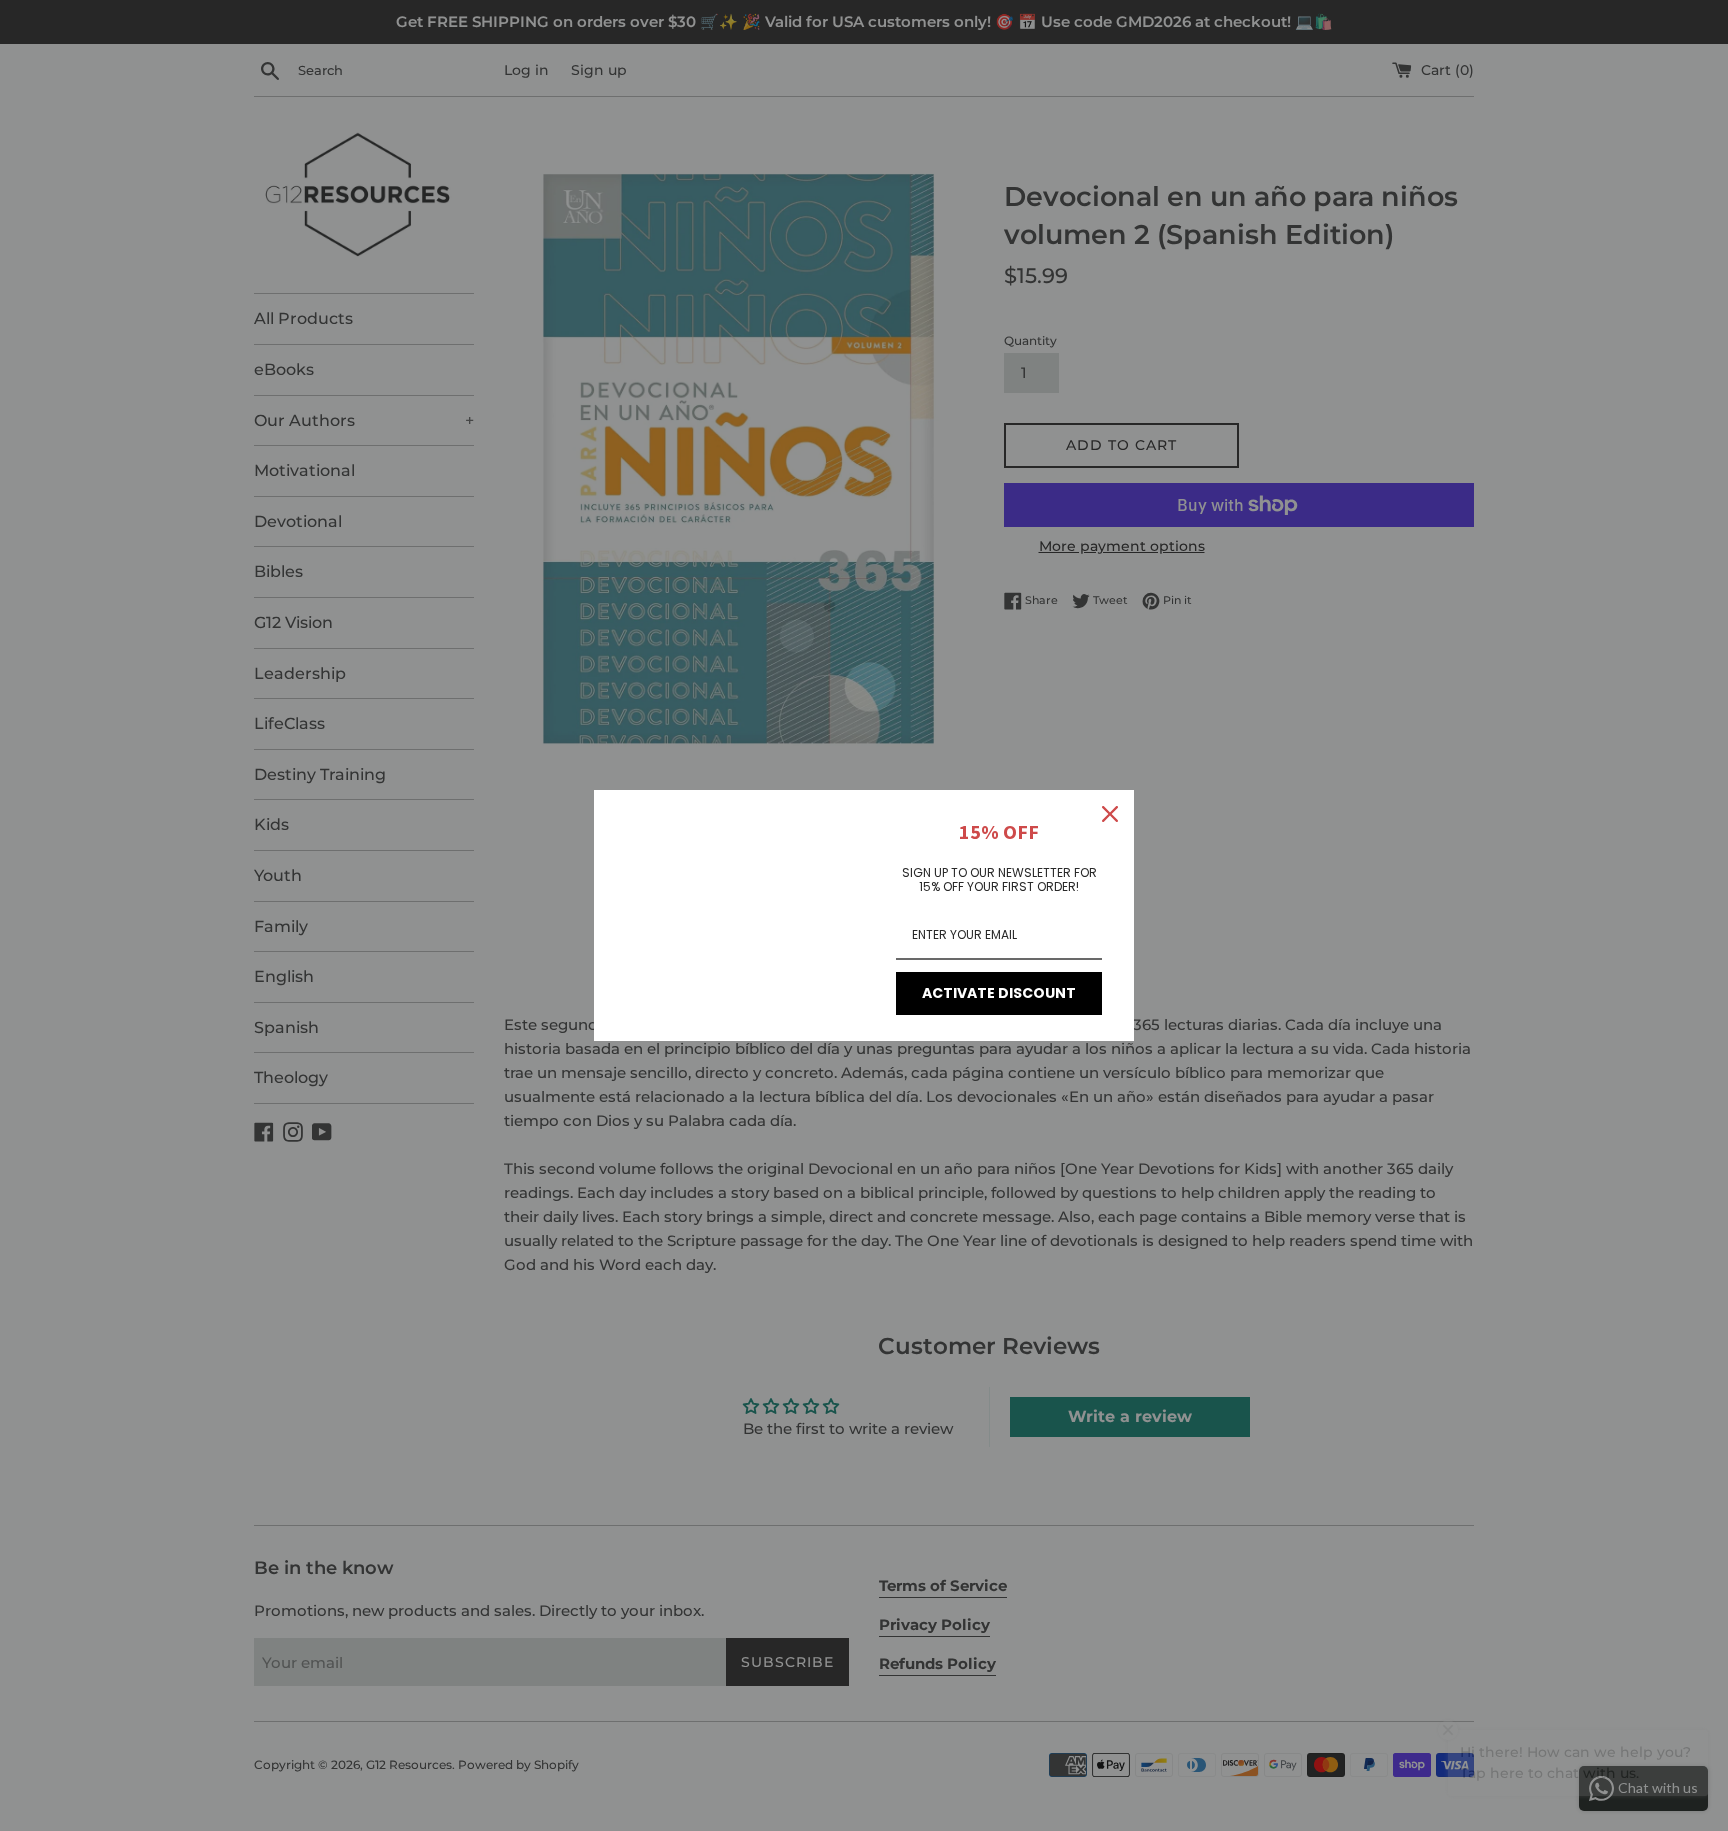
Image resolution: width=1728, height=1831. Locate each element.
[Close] (1110, 814)
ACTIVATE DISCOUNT (999, 993)
